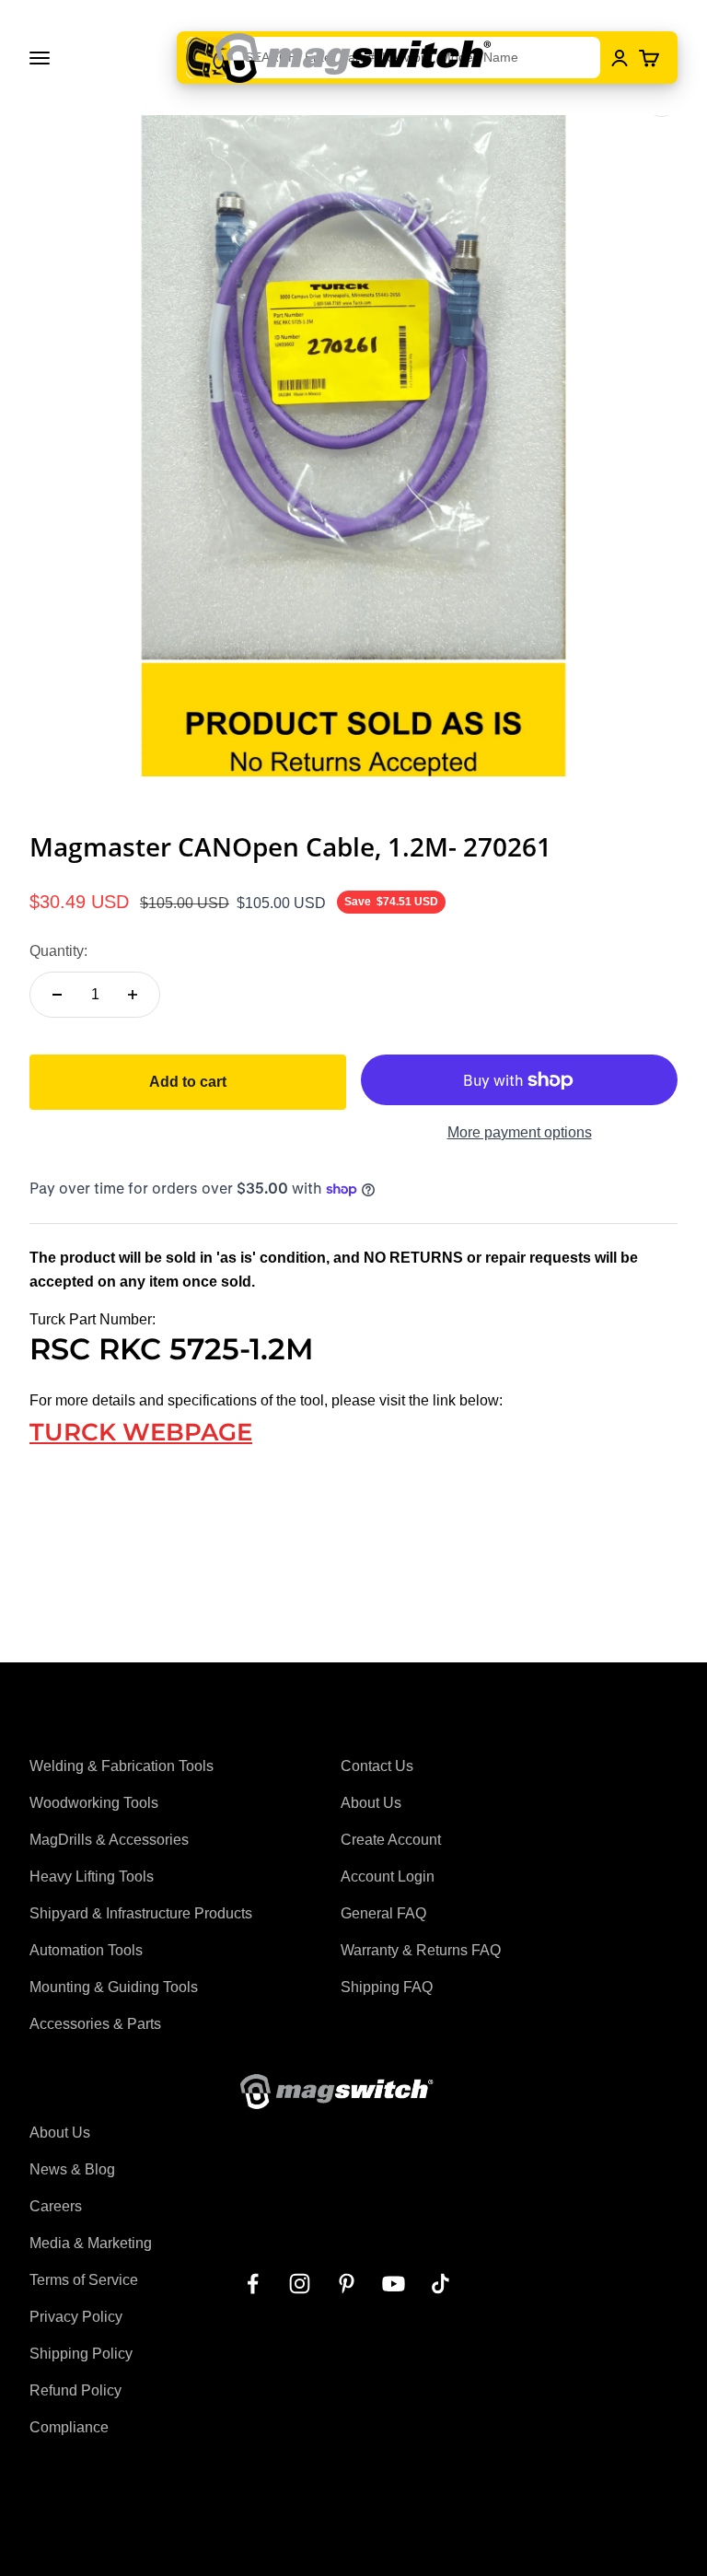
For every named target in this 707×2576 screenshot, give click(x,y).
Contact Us (377, 1766)
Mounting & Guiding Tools (114, 1987)
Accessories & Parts (95, 2024)
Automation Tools (86, 1950)
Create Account (391, 1840)
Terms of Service (84, 2280)
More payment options (520, 1132)
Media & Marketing (91, 2243)
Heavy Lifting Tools (92, 1877)
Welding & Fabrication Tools (122, 1766)
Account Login (388, 1877)
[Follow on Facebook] (253, 2284)
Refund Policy (75, 2390)
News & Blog (72, 2169)
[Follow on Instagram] (300, 2284)
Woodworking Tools (94, 1803)
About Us (371, 1803)
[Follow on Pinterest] (347, 2284)
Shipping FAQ (387, 1987)
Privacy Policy (76, 2317)
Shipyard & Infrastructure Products (141, 1913)
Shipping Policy (81, 2354)
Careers (56, 2206)
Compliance (69, 2427)
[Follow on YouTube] (394, 2284)
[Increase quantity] (133, 995)
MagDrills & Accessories (109, 1840)
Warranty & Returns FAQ (421, 1950)
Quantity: (58, 951)
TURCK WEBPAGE (141, 1432)
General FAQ (383, 1913)
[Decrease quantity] (57, 995)
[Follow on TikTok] (440, 2284)
